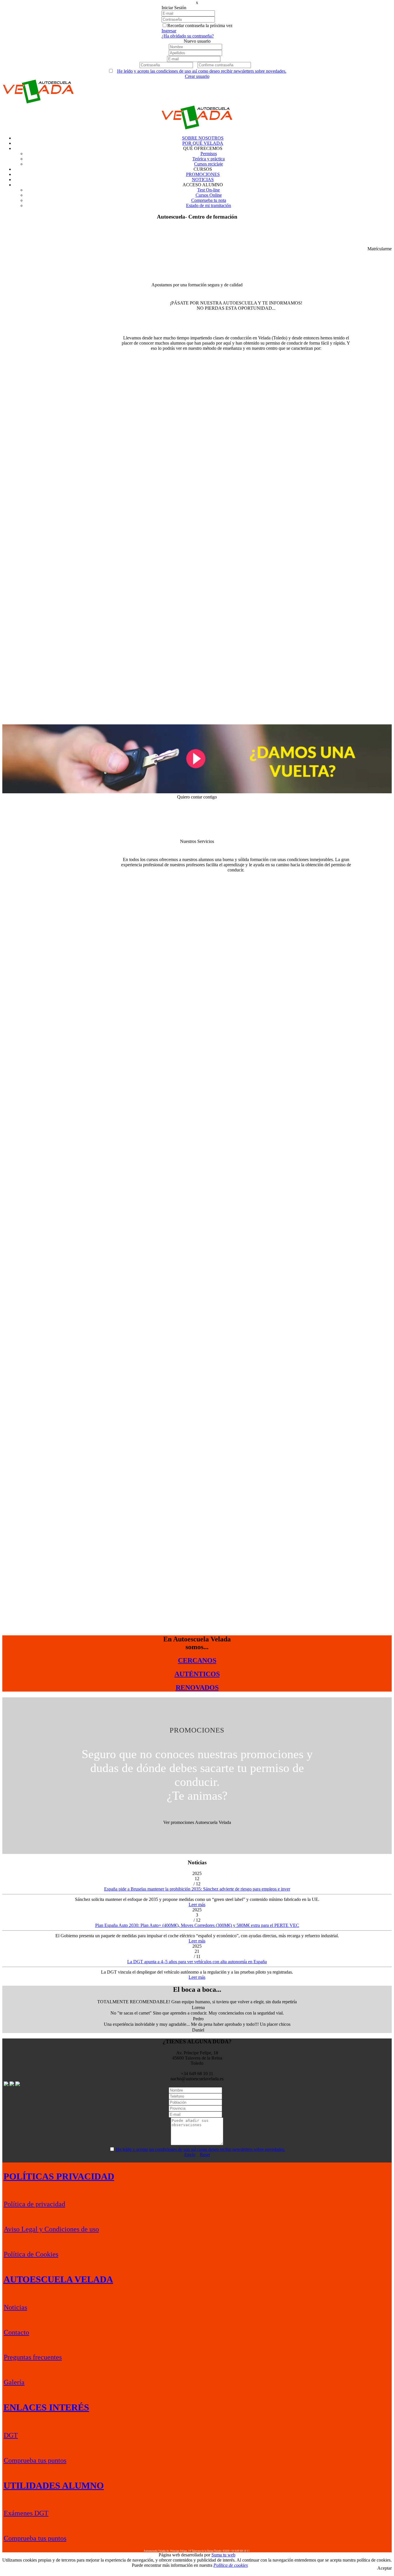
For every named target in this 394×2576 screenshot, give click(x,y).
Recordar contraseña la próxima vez (200, 26)
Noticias (15, 2307)
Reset (205, 2155)
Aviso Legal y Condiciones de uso (51, 2229)
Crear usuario (197, 76)
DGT (11, 2435)
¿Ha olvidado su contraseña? (188, 36)
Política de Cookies (31, 2254)
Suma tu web (223, 2555)
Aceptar (384, 2568)
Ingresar (169, 31)
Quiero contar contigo (197, 797)
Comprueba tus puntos (35, 2460)
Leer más (197, 1905)
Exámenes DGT (26, 2513)
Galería (14, 2382)
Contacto (16, 2332)
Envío (190, 2155)
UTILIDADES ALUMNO (54, 2485)
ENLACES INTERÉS (46, 2407)
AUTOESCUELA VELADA (58, 2279)
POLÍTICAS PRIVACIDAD (59, 2176)
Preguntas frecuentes (33, 2357)
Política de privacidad (34, 2204)
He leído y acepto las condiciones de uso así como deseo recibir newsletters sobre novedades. (202, 71)
